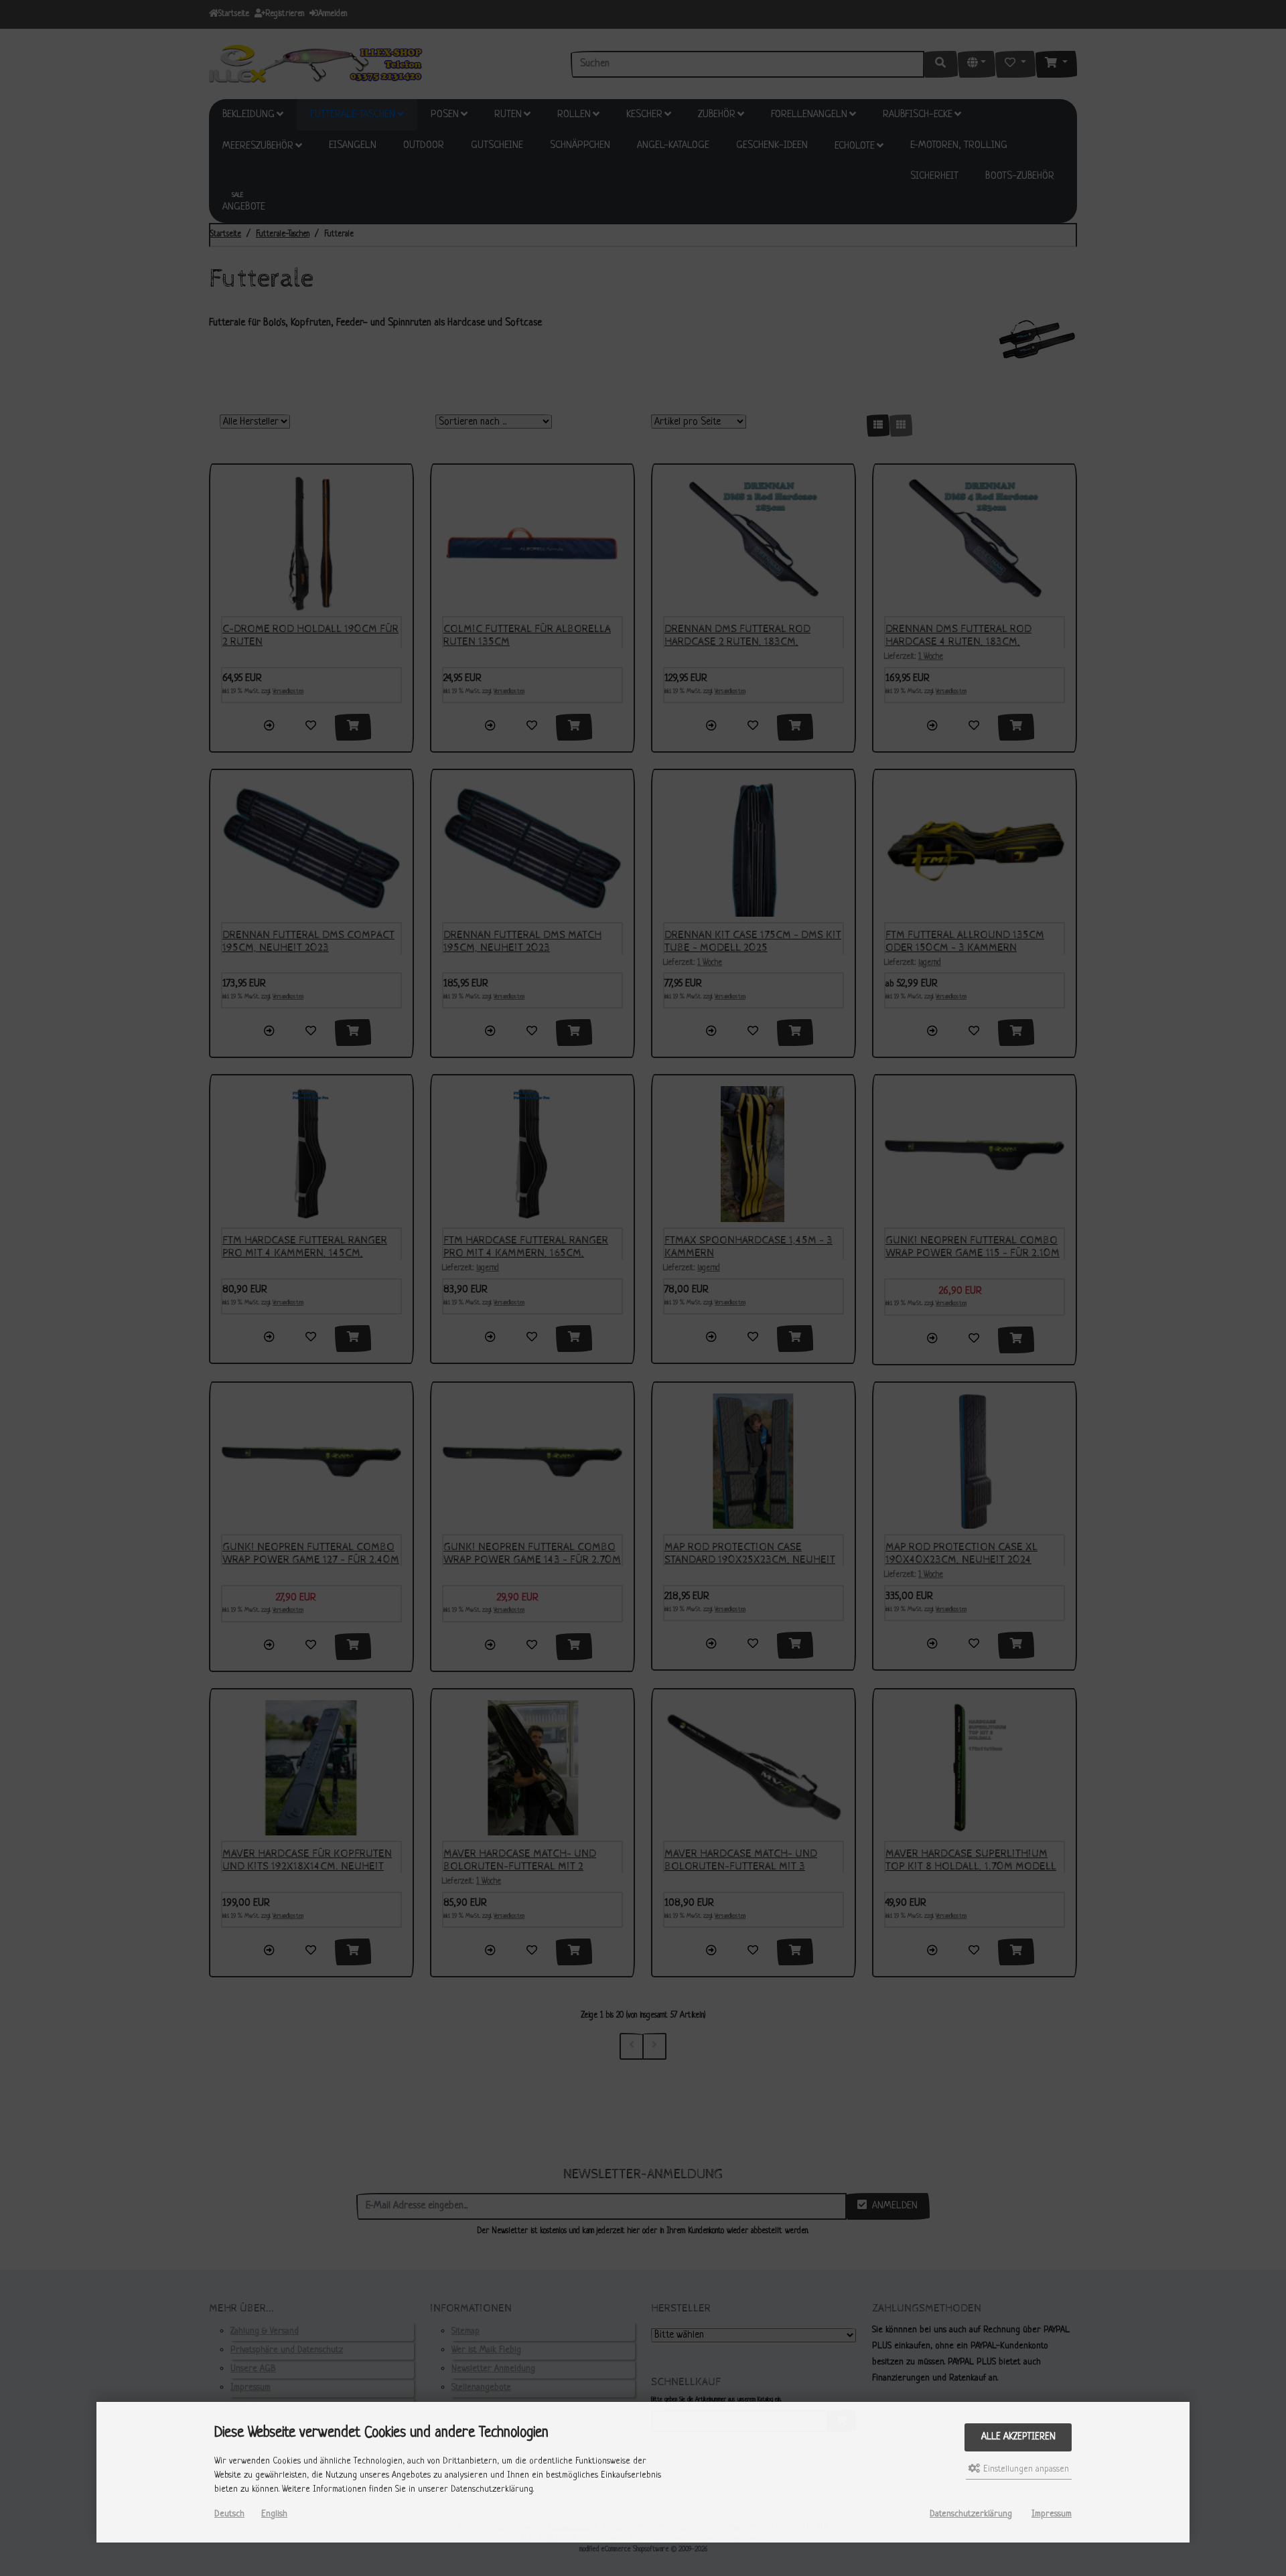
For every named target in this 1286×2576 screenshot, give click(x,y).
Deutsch (229, 2514)
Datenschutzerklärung (971, 2514)
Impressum (1052, 2514)
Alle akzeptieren (1018, 2437)
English (274, 2514)
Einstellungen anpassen (1025, 2469)
